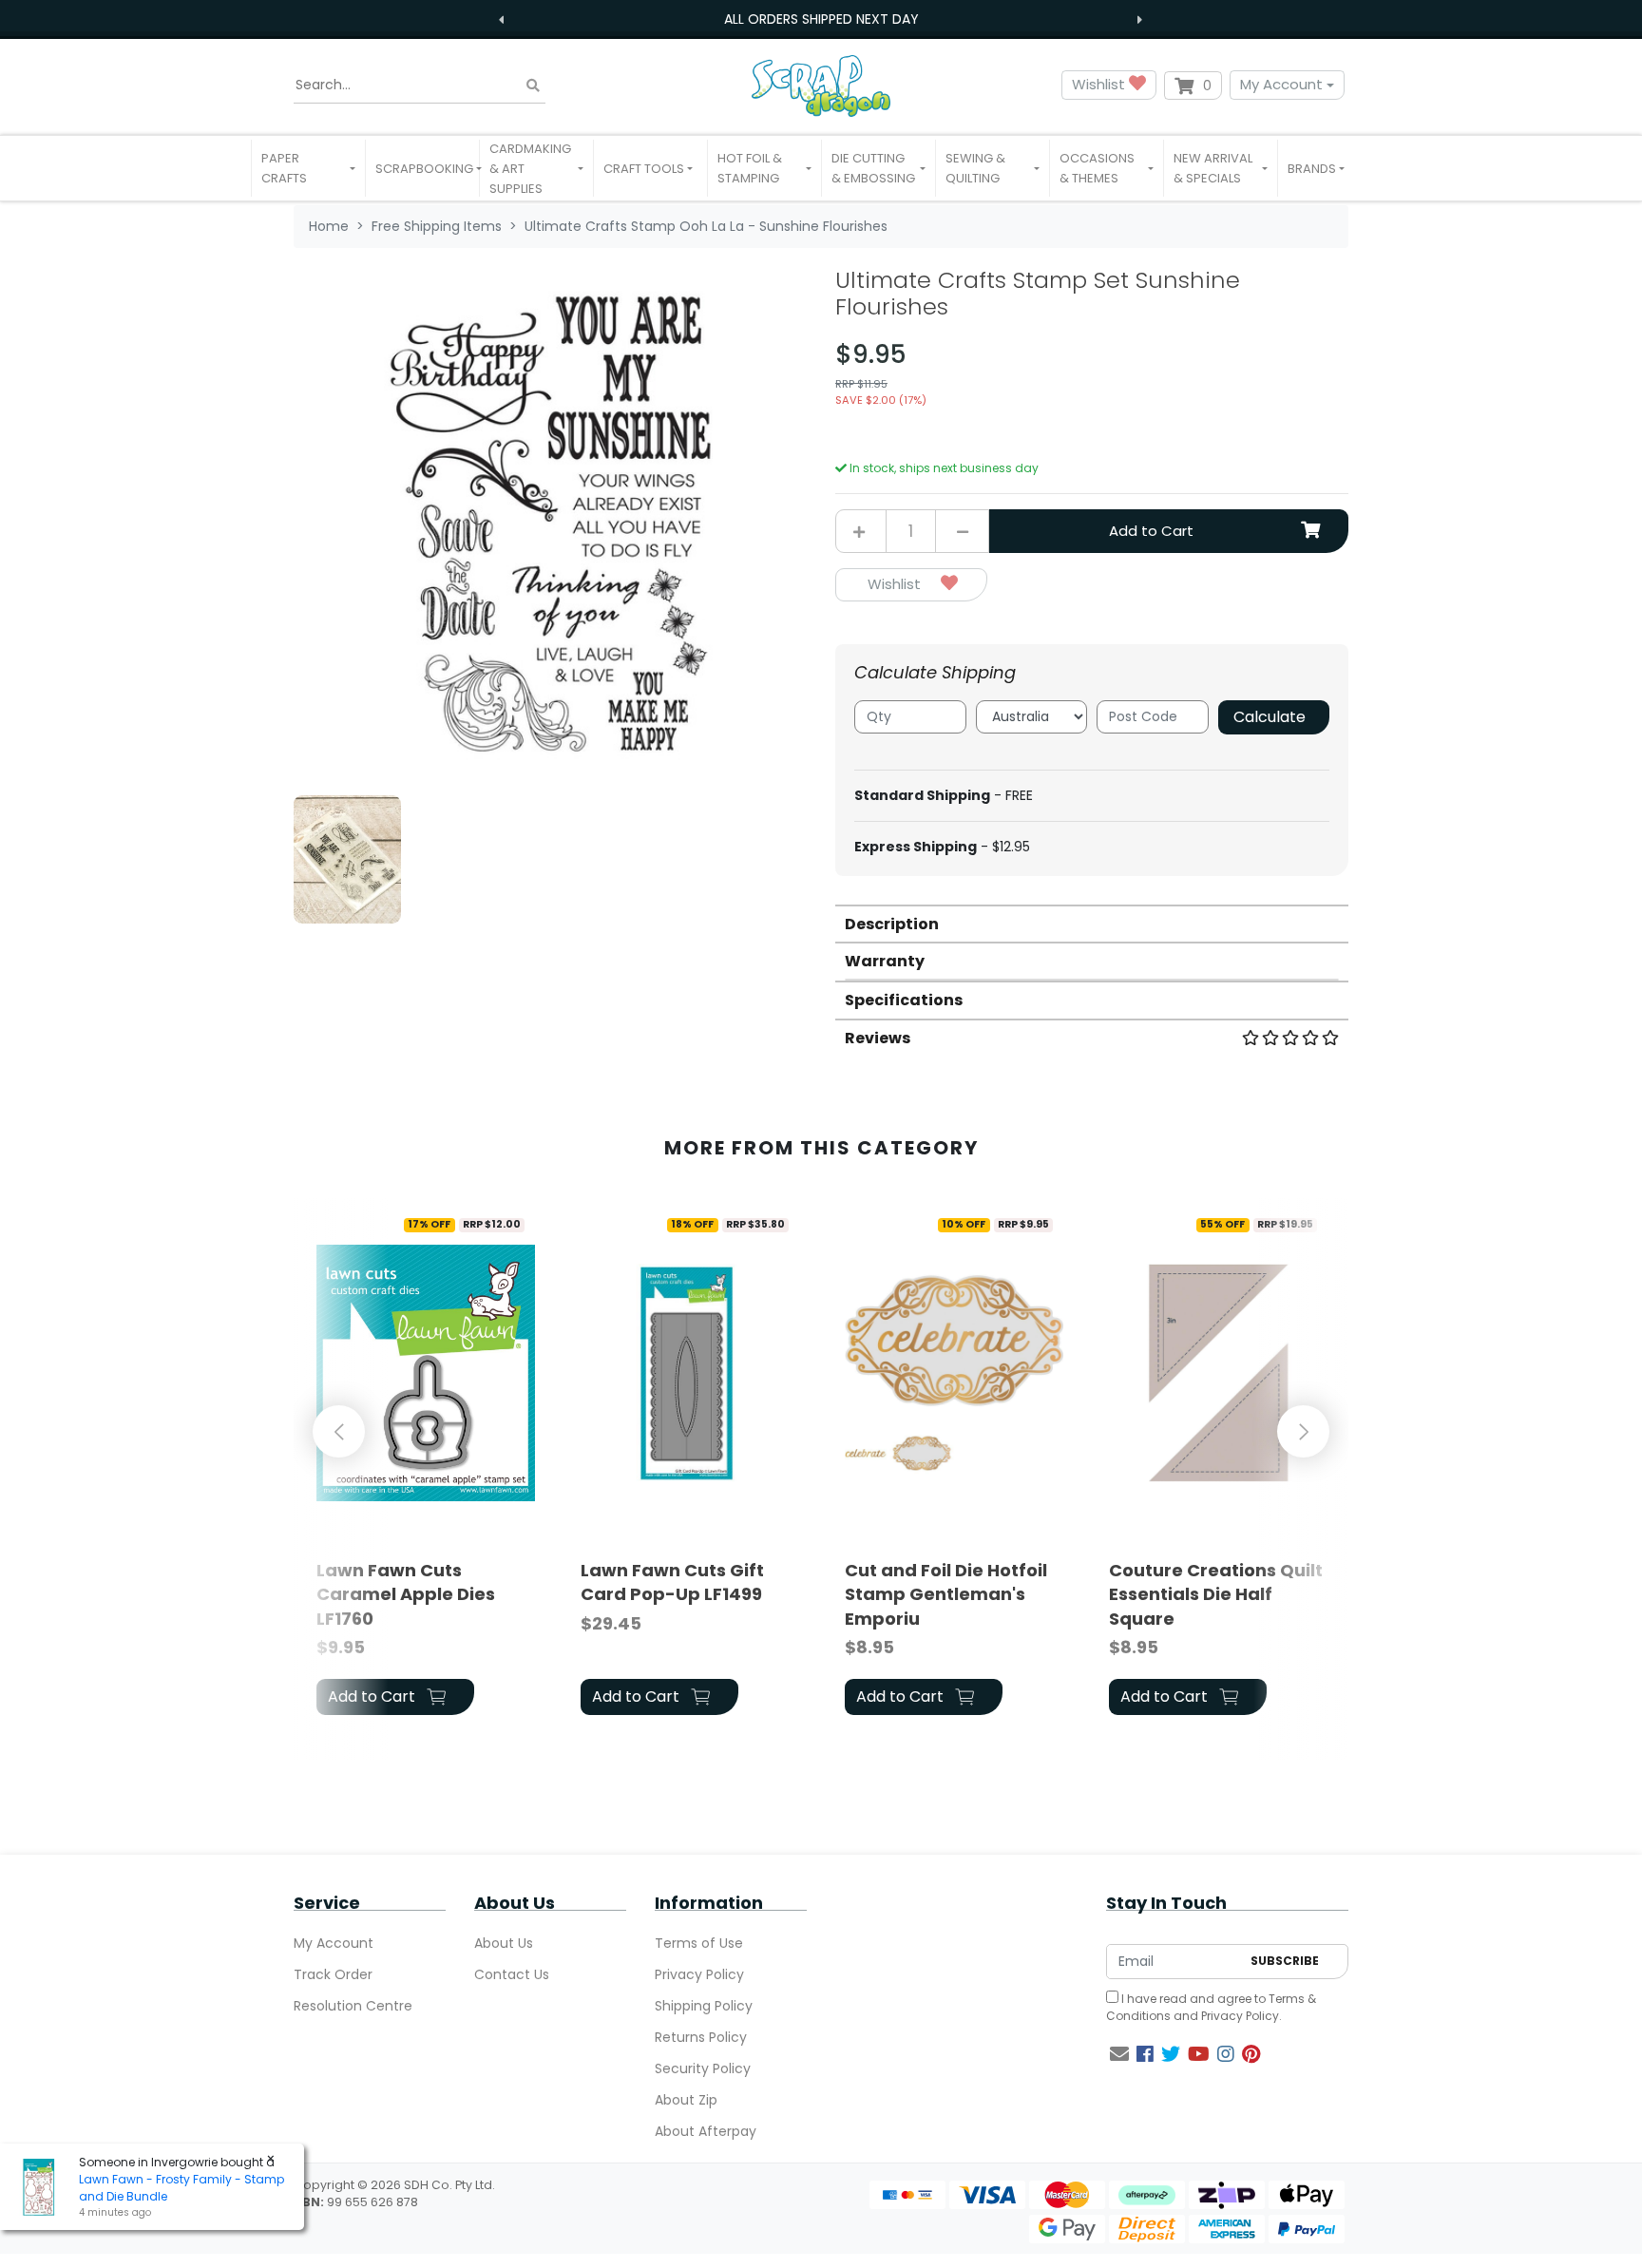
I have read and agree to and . (1211, 2007)
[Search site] (533, 85)
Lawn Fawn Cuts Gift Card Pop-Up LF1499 (672, 1582)
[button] (308, 168)
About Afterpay (706, 2131)
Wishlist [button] (1100, 84)
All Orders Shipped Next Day (821, 19)
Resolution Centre (353, 2006)
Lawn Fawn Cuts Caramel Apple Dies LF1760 (406, 1594)
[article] (426, 1464)
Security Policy (703, 2068)
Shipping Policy (704, 2006)
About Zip (686, 2100)
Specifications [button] (904, 1000)
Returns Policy (701, 2037)
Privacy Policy (699, 1974)
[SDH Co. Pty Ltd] (821, 85)
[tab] (1092, 923)
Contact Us (512, 1974)
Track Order (333, 1974)
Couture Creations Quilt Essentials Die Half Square (1216, 1594)
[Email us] (1119, 2054)
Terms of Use (699, 1943)
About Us (504, 1943)
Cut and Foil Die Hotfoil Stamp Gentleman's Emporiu (946, 1594)
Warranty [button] (885, 961)
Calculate (1270, 717)
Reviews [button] (878, 1038)
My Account (1281, 84)
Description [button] (892, 924)
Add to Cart (1151, 531)
